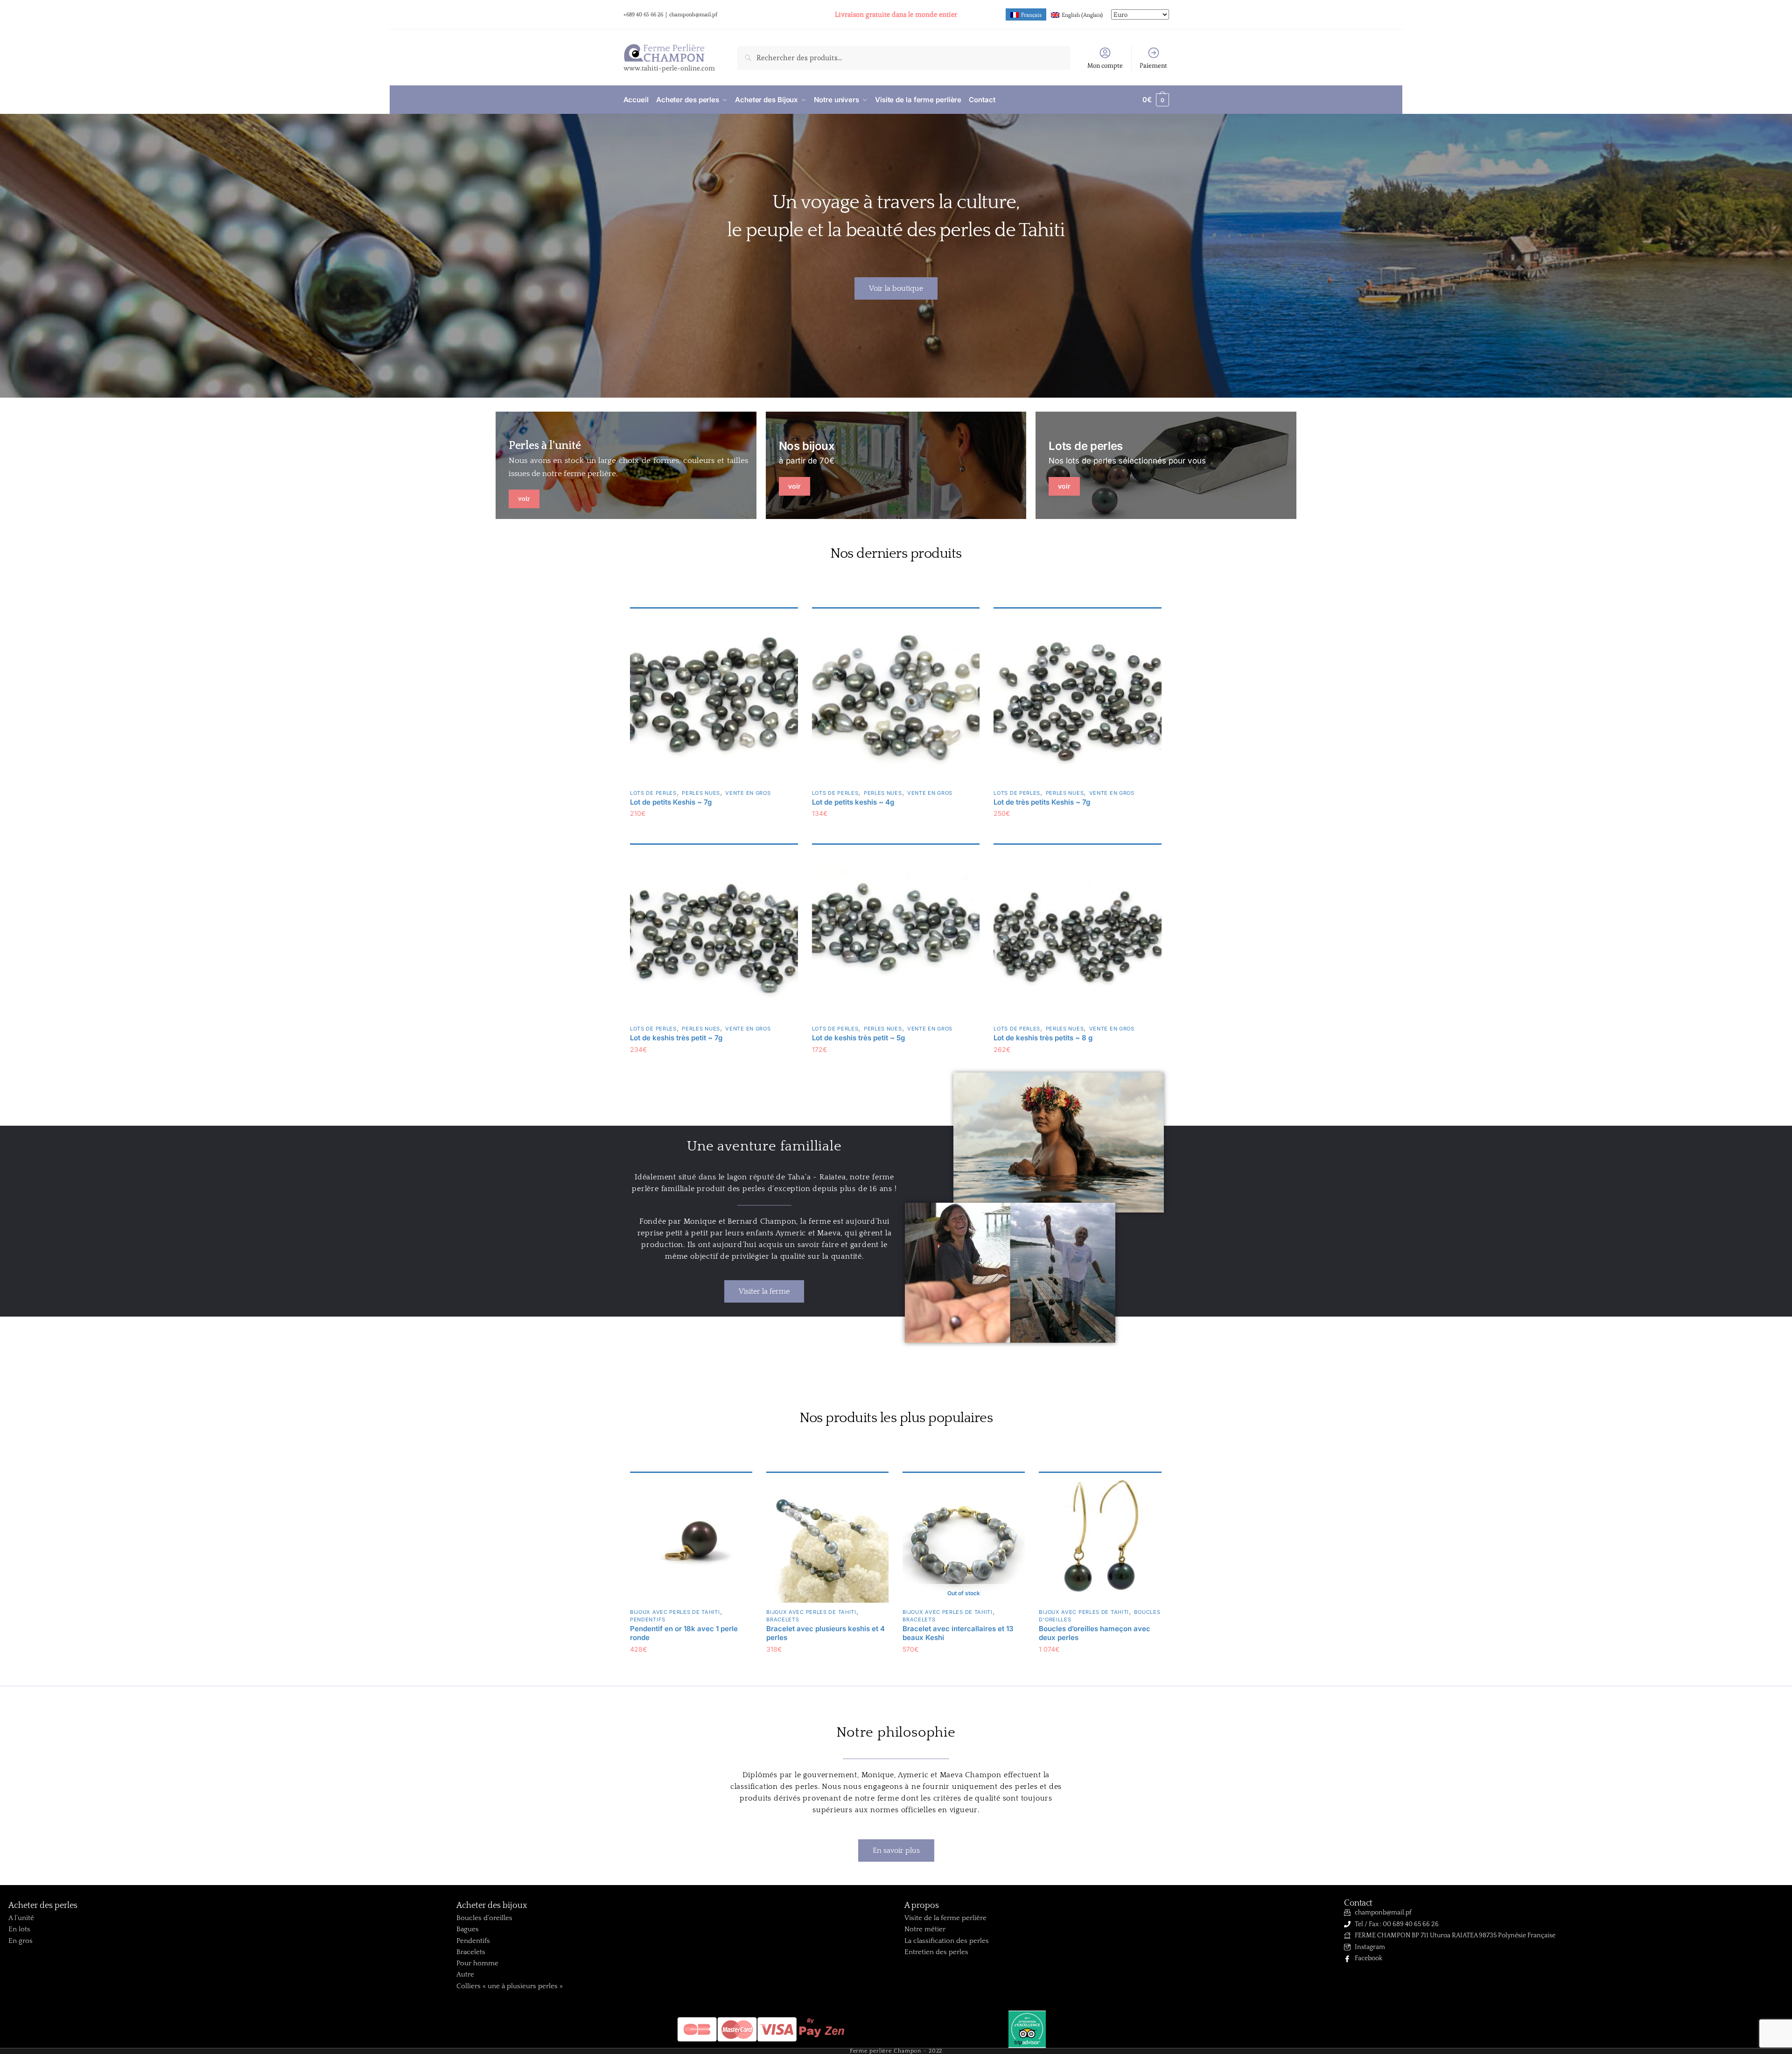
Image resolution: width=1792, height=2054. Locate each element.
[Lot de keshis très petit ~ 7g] (714, 936)
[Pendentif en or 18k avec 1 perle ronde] (691, 1541)
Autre (465, 1974)
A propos (922, 1906)
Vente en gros (748, 793)
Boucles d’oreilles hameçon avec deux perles (1095, 1633)
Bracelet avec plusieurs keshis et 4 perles (826, 1633)
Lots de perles (653, 793)
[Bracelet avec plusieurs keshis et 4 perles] (827, 1541)
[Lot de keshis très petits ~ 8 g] (1078, 936)
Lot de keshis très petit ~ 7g (676, 1038)
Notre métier (925, 1929)
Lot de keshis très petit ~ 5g (858, 1038)
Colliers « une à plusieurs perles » (510, 1986)
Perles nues (701, 793)
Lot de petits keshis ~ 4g (853, 802)
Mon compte (1105, 65)
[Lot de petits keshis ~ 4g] (896, 700)
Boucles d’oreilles (484, 1918)
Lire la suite (964, 1668)
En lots (19, 1929)
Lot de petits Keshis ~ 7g (671, 802)
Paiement (1153, 65)
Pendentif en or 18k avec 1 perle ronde (684, 1633)
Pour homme (477, 1963)
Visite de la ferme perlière (945, 1918)
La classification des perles (947, 1941)
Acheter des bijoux (492, 1906)
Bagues (468, 1929)
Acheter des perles (43, 1906)
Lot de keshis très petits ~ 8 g (1043, 1038)
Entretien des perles (936, 1952)
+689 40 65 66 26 (643, 14)
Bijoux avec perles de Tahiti (675, 1612)
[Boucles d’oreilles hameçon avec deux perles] (1100, 1541)
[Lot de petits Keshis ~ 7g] (714, 700)
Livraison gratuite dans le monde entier (896, 14)
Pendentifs (648, 1619)
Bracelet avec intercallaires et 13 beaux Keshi (958, 1633)
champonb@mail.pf (693, 14)
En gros (21, 1941)
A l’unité (21, 1918)
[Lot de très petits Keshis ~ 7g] (1078, 700)
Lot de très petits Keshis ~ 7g (1042, 802)
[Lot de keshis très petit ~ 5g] (896, 936)
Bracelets (783, 1619)
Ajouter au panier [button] (714, 832)
